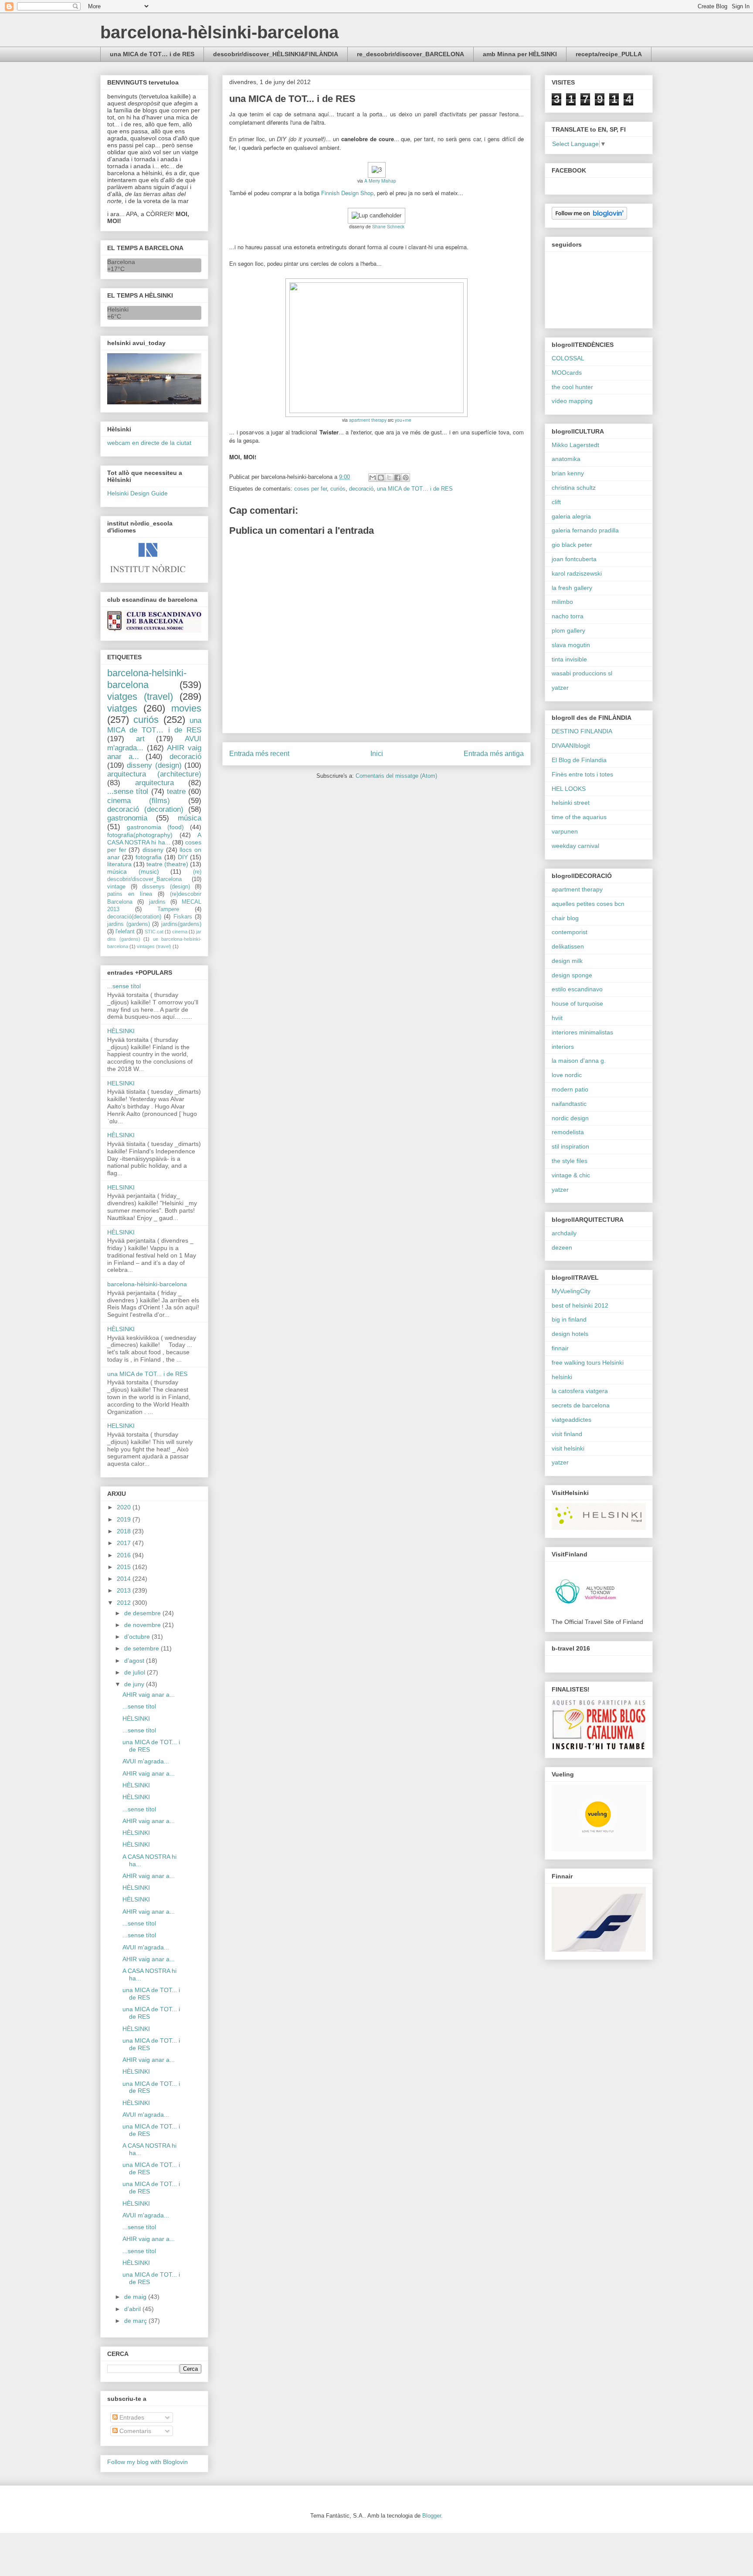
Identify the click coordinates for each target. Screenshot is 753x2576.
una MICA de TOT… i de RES (152, 54)
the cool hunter (572, 387)
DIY (183, 857)
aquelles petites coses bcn (588, 904)
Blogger (432, 2516)
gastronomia (127, 818)
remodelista (568, 1132)
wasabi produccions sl (582, 673)
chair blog (565, 918)
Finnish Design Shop (347, 193)
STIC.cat (154, 932)
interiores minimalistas (582, 1032)
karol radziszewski (577, 573)
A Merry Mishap (380, 181)
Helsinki (118, 309)
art (140, 739)
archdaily (564, 1233)
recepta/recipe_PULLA (609, 54)
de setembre (142, 1648)
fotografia (149, 857)
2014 (125, 1579)
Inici (377, 754)
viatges (122, 708)
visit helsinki (568, 1448)
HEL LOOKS (569, 789)
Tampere (168, 909)
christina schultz (574, 488)
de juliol (136, 1672)
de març (136, 2321)
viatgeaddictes (572, 1420)
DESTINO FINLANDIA (582, 731)
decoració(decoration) (134, 917)
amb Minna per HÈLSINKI (520, 54)
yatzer (560, 688)
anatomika (566, 459)
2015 (125, 1567)
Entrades (131, 2417)
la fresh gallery (572, 588)
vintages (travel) (154, 946)
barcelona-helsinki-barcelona (147, 679)
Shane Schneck (388, 226)
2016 (125, 1555)
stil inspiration (570, 1146)
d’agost (135, 1661)
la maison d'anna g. (579, 1061)
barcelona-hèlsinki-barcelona (219, 32)
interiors (563, 1047)
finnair (560, 1348)
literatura (119, 864)
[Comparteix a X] (389, 478)
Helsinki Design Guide (137, 493)
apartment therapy (368, 420)
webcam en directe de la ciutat (149, 443)
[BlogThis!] (381, 478)
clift (556, 502)
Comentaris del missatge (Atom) (396, 776)
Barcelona (121, 262)
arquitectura (154, 783)
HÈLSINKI (121, 1031)
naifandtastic (569, 1104)
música (190, 818)
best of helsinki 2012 (580, 1305)
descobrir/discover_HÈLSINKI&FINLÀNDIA (276, 54)
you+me (403, 420)
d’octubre (138, 1637)
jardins (157, 902)
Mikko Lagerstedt (575, 445)
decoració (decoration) (145, 809)
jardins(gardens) (181, 924)
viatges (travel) (140, 697)
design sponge (572, 975)
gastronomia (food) (155, 827)
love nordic (567, 1075)
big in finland (569, 1319)
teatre (176, 791)
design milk (567, 961)
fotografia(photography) (140, 835)
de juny (135, 1684)
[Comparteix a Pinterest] (406, 478)
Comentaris (134, 2431)
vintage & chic (571, 1175)
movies (186, 708)
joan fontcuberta (574, 559)
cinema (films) (139, 801)
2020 (125, 1507)
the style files (570, 1161)
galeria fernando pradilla (585, 530)
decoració (361, 489)
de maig (136, 2297)
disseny (153, 850)
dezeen (562, 1247)
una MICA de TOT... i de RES (147, 1374)
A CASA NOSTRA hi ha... (154, 839)
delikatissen (568, 946)
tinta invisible (569, 659)
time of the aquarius (579, 817)
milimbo (562, 602)
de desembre (143, 1613)
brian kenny (568, 473)
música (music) (133, 871)
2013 (125, 1590)
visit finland (567, 1434)
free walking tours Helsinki (588, 1363)
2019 (125, 1519)
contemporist (570, 932)
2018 (125, 1531)
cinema (180, 932)
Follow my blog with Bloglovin (148, 2462)
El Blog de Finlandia (579, 760)
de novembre (143, 1625)
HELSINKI (121, 1083)
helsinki (562, 1377)
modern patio (570, 1089)
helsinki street (571, 803)
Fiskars (183, 917)
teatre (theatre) (167, 864)
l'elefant (125, 932)
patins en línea (130, 894)
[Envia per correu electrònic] (373, 478)
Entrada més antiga (494, 754)
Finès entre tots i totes (582, 774)
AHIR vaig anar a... (149, 1695)
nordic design (570, 1118)
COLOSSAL (568, 358)
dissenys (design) (166, 887)
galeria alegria (571, 516)
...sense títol (128, 791)
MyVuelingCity (571, 1291)
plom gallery (568, 630)
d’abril (133, 2309)
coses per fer (310, 489)
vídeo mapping (572, 401)
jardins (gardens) (129, 924)
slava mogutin (571, 645)
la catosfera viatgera (580, 1391)
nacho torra (568, 616)
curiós (338, 489)
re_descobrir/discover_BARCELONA (410, 54)
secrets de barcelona (581, 1405)
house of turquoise (577, 1003)
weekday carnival (575, 846)
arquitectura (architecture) (154, 774)
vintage (116, 887)
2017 (125, 1543)
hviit (557, 1018)
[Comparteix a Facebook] (397, 478)
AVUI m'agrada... (146, 1761)
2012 (125, 1603)
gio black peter (572, 545)
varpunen (565, 831)
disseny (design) (154, 765)
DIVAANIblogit (571, 746)
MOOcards (567, 373)
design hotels (570, 1334)
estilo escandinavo (577, 989)
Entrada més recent (259, 754)
